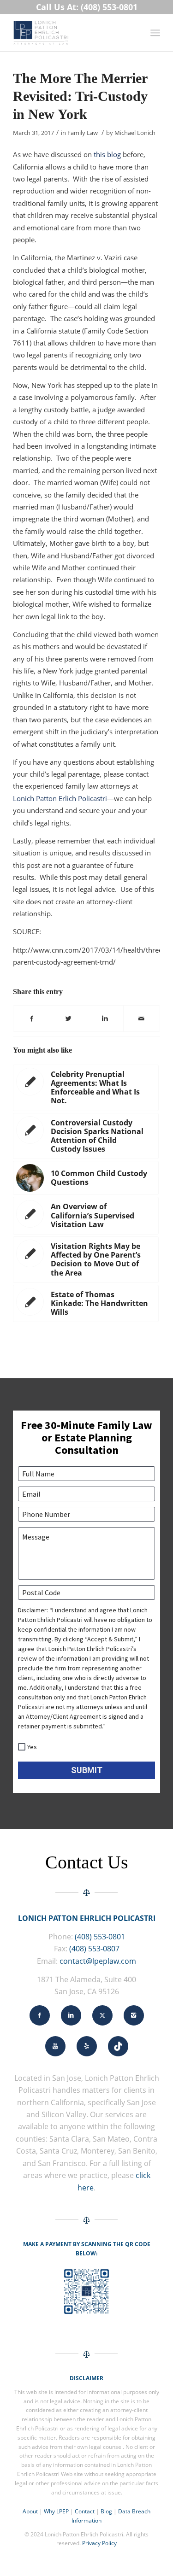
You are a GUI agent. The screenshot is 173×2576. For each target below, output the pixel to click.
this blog (107, 154)
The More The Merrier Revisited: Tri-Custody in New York (80, 96)
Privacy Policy (99, 2543)
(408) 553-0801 (100, 1937)
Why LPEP (56, 2511)
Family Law (83, 133)
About (30, 2511)
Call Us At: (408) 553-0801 (87, 7)
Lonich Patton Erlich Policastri (60, 798)
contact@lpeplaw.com (98, 1961)
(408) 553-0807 (94, 1949)
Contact (85, 2511)
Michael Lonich (135, 133)
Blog (106, 2511)
